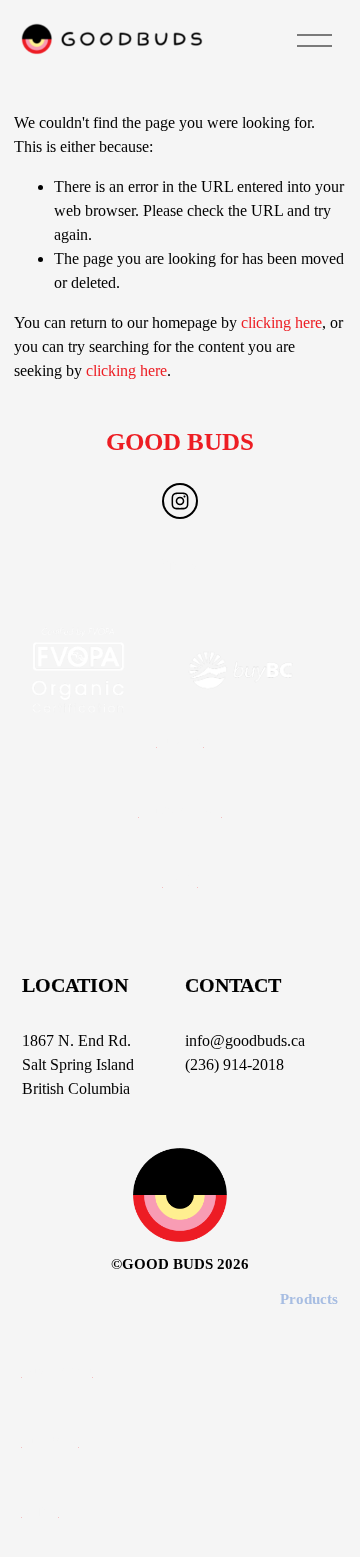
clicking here (281, 322)
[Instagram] (180, 501)
